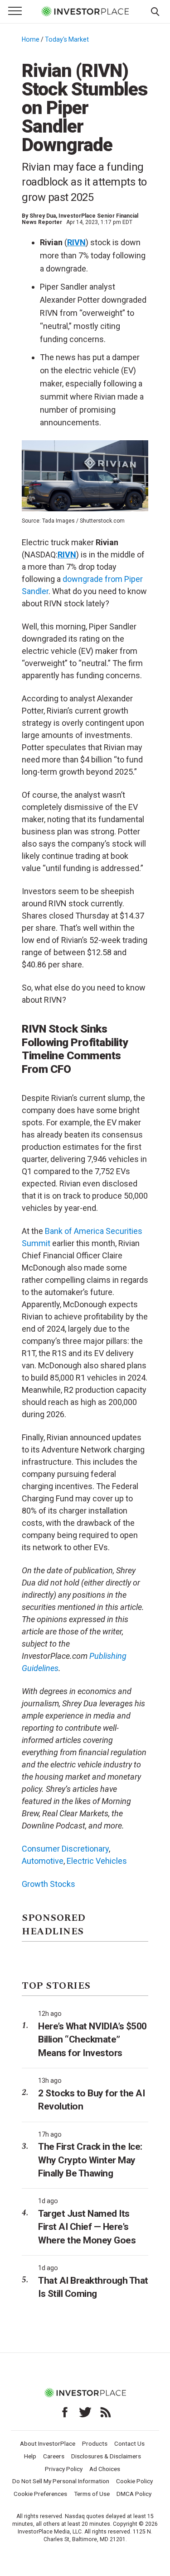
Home (31, 39)
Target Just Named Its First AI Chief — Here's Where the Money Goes (87, 2227)
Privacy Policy (64, 2469)
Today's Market (67, 39)
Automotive (43, 1861)
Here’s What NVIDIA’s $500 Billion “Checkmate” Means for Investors (92, 2040)
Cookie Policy (134, 2481)
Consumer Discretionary (65, 1849)
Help (30, 2456)
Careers (54, 2456)
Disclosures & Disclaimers (106, 2456)
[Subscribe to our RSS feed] (106, 2412)
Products (95, 2443)
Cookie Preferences (40, 2494)
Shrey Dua (43, 216)
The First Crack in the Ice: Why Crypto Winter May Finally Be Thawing (90, 2160)
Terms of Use (92, 2494)
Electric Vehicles (97, 1861)
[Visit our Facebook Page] (65, 2412)
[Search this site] (155, 11)
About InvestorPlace (48, 2443)
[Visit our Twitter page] (85, 2412)
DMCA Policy (134, 2494)
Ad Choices (105, 2469)
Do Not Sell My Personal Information (61, 2481)
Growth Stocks (49, 1884)
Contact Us (129, 2443)
